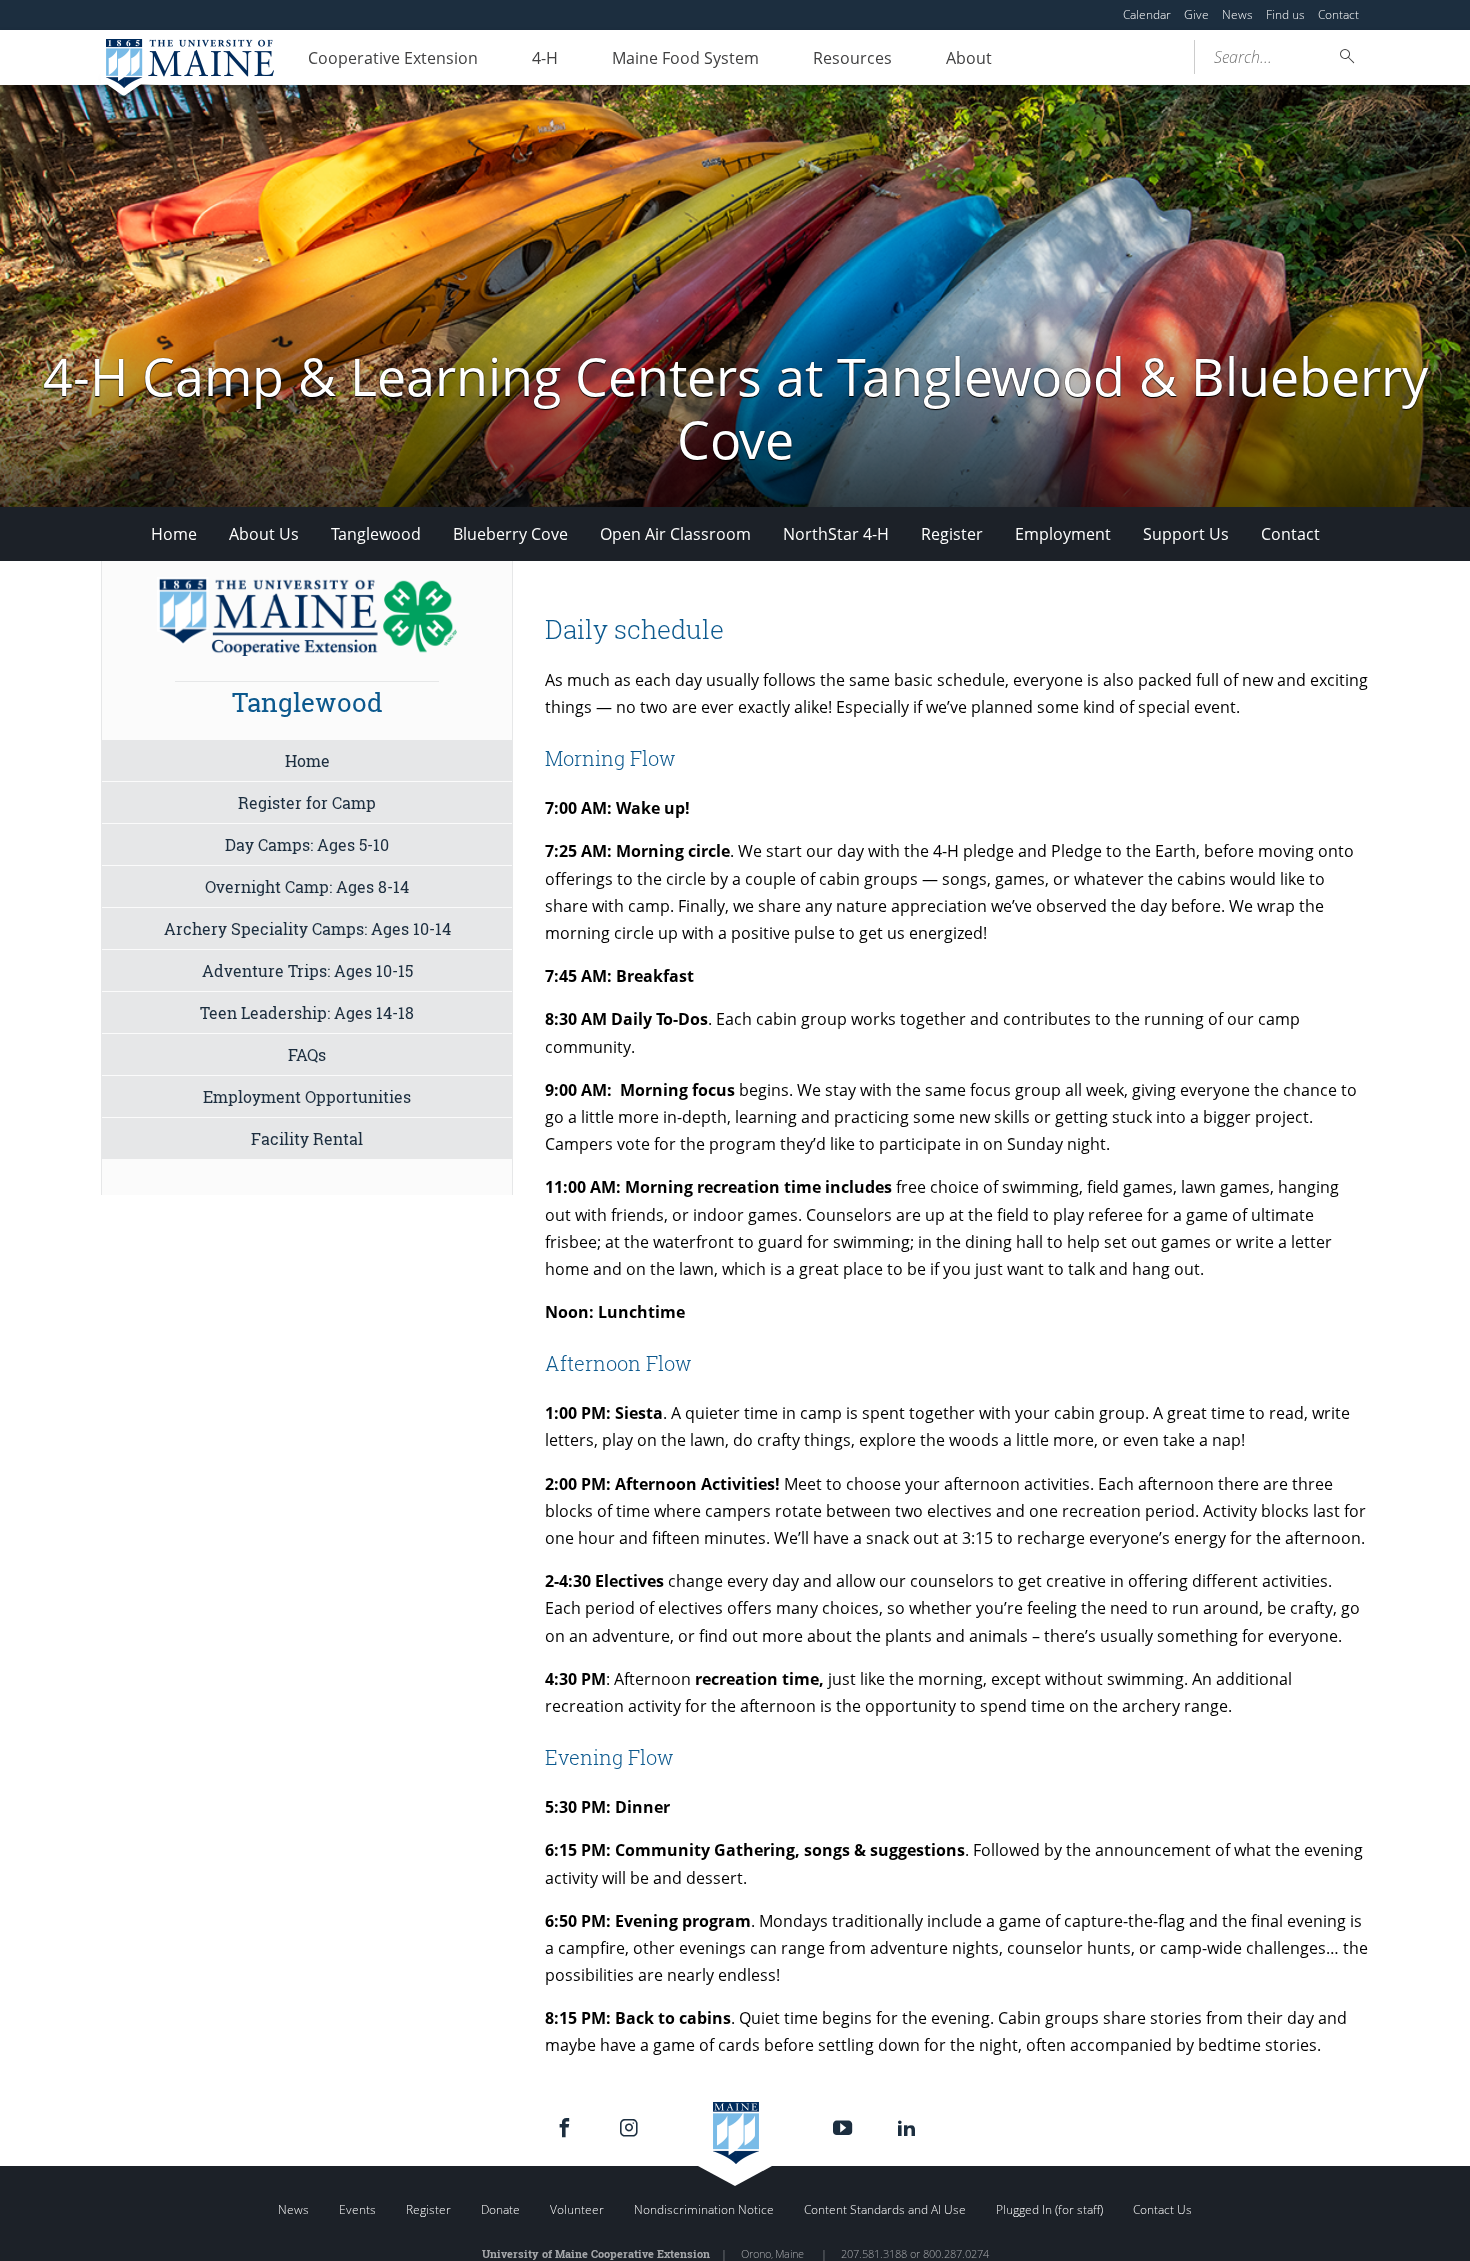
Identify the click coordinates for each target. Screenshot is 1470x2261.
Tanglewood (376, 534)
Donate (500, 2209)
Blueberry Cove (510, 534)
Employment (1063, 534)
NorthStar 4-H (836, 534)
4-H (545, 58)
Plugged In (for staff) (1049, 2209)
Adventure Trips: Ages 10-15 (307, 970)
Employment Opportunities (307, 1096)
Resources (852, 58)
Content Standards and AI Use (885, 2209)
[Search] (1348, 56)
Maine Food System (685, 58)
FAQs (307, 1054)
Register (952, 534)
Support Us (1186, 534)
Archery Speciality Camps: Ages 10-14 (307, 928)
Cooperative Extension (393, 58)
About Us (264, 534)
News (1237, 14)
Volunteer (577, 2209)
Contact (1338, 14)
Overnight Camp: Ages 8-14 (307, 886)
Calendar (1147, 14)
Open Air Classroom (675, 534)
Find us (1285, 14)
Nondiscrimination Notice (704, 2209)
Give (1196, 14)
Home (174, 534)
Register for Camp (307, 802)
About (969, 58)
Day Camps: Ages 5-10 (307, 844)
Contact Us (1162, 2209)
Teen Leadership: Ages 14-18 (307, 1012)
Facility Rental (307, 1138)
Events (357, 2209)
